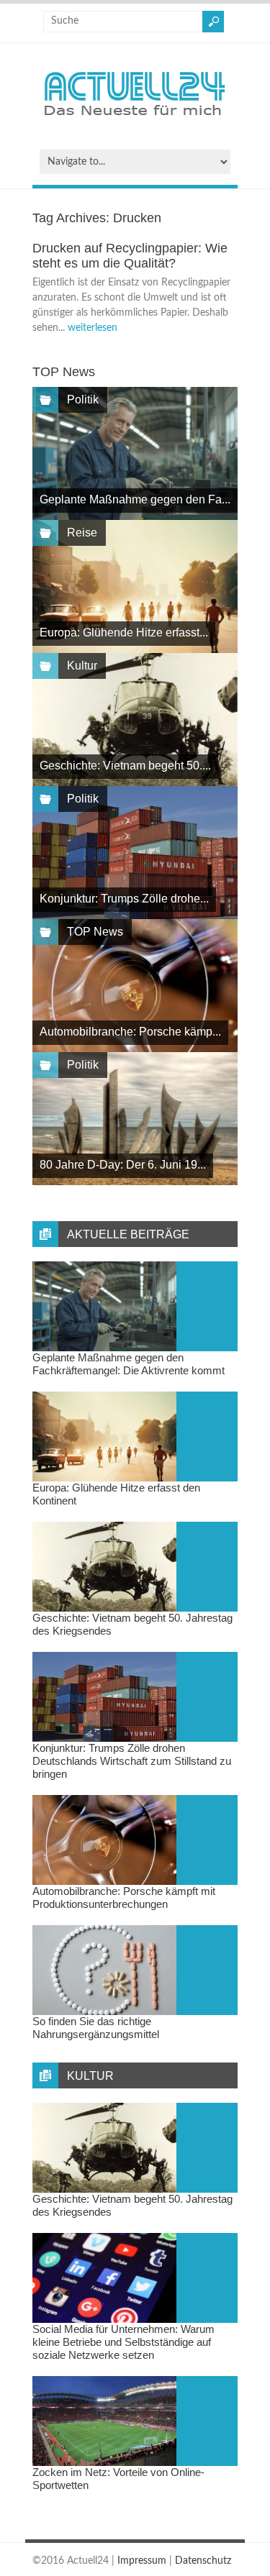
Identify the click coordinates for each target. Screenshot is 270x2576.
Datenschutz (203, 2561)
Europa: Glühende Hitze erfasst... (124, 632)
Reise (82, 533)
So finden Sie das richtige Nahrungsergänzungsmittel (96, 2028)
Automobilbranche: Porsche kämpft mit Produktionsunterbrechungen (124, 1897)
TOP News (95, 932)
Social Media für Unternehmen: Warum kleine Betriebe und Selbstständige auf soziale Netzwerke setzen (123, 2342)
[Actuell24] (134, 120)
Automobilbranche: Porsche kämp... (130, 1032)
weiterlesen (93, 328)
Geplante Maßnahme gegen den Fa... (135, 499)
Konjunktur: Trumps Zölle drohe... (124, 899)
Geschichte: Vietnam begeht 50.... (125, 766)
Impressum (142, 2561)
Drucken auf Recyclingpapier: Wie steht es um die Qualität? (130, 256)
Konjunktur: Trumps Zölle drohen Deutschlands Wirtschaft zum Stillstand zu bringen (132, 1761)
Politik (83, 399)
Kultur (82, 666)
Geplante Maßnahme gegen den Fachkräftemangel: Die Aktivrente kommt (129, 1364)
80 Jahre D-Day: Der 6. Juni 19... (123, 1165)
